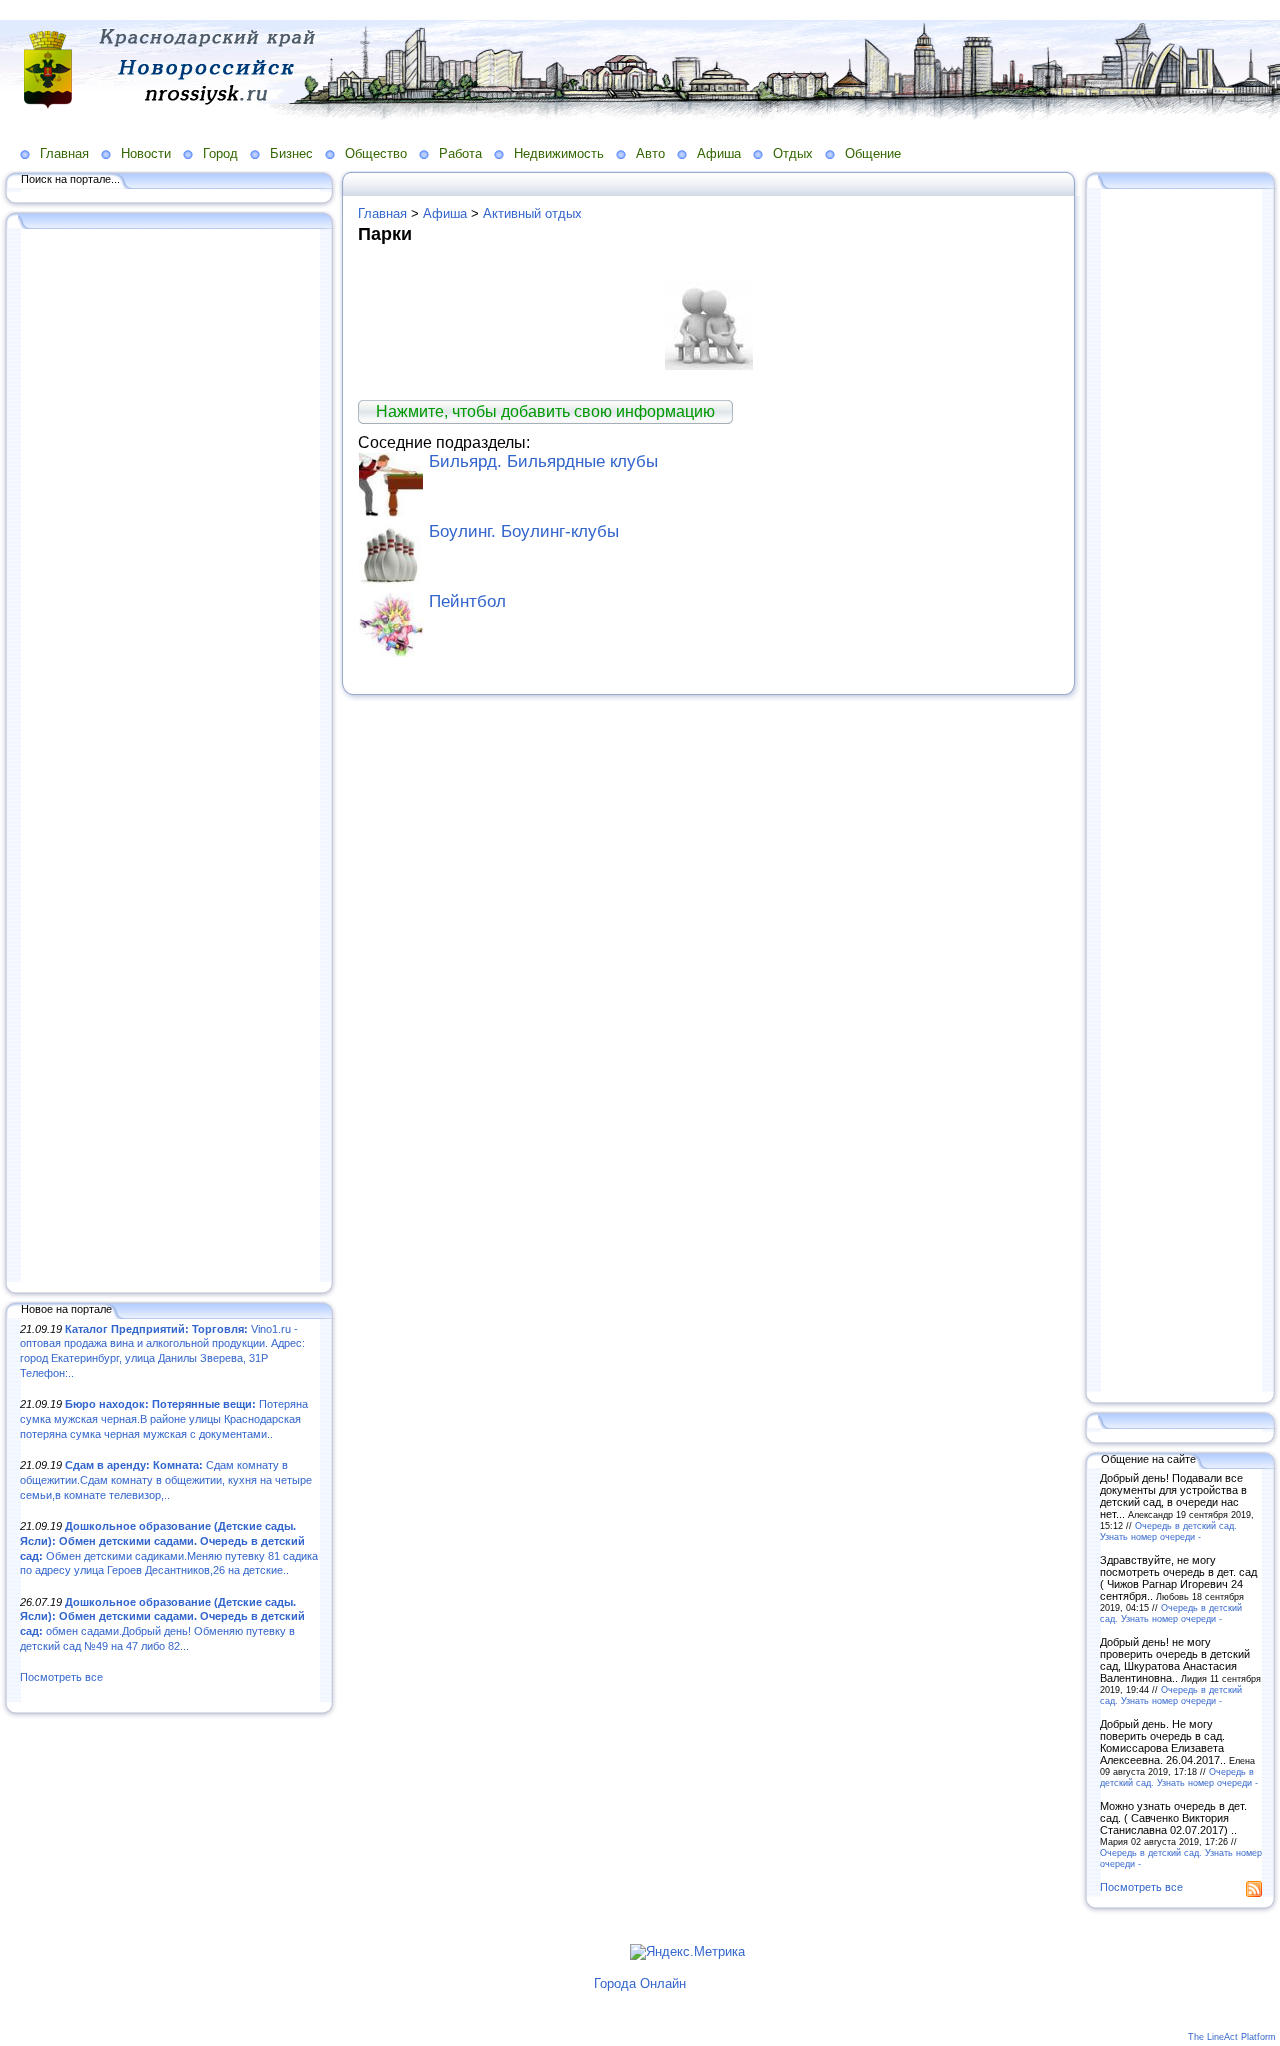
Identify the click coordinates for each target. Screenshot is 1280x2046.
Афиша (719, 153)
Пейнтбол (467, 601)
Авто (650, 153)
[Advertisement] (170, 757)
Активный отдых (532, 213)
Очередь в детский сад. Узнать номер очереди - (1168, 1531)
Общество (376, 153)
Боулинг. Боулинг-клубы (524, 531)
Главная (64, 153)
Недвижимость (559, 153)
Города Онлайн (640, 1983)
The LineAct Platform (1232, 2037)
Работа (460, 153)
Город (220, 153)
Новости (146, 153)
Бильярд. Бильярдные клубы (543, 461)
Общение (873, 153)
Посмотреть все (61, 1677)
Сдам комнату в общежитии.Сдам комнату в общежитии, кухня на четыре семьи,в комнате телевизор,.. (166, 1479)
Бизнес (291, 153)
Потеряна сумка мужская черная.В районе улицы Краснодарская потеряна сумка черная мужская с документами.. (164, 1418)
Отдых (793, 153)
